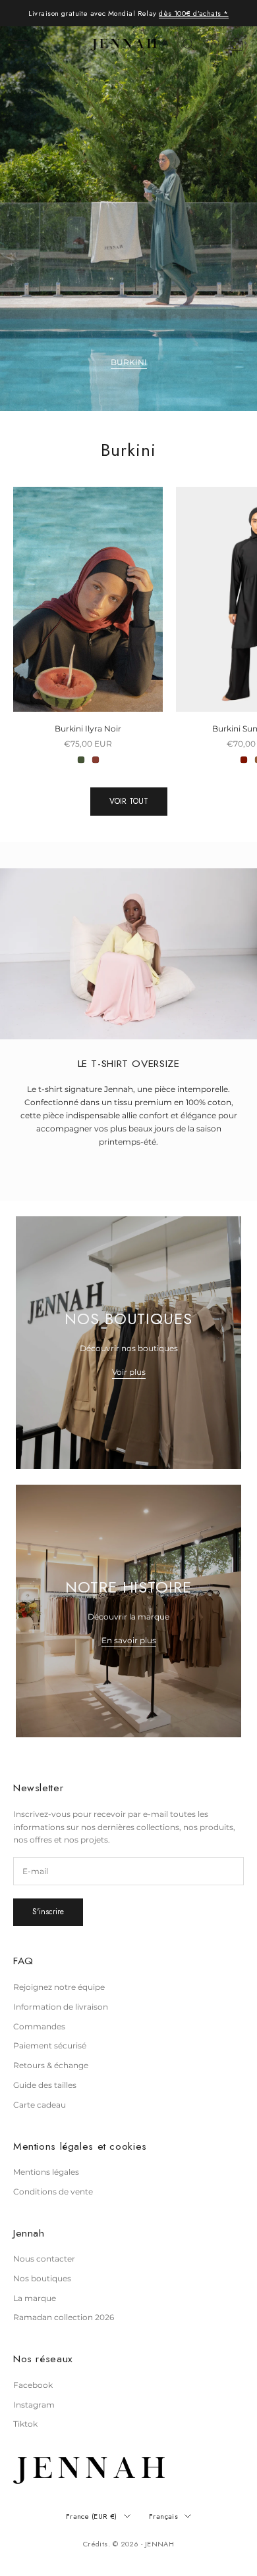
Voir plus (129, 1372)
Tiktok (25, 2424)
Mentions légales (46, 2172)
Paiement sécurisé (50, 2045)
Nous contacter (44, 2259)
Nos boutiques (42, 2278)
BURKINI (129, 362)
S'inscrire (48, 1912)
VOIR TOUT (129, 801)
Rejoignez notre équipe (59, 1987)
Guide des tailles (45, 2085)
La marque (35, 2298)
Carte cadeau (40, 2105)
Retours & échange (51, 2065)
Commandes (39, 2026)
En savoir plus (129, 1640)
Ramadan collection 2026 (64, 2317)
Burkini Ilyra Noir (88, 729)
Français (164, 2516)
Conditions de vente (53, 2192)
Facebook (33, 2385)
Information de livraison (61, 2007)
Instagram (34, 2405)
